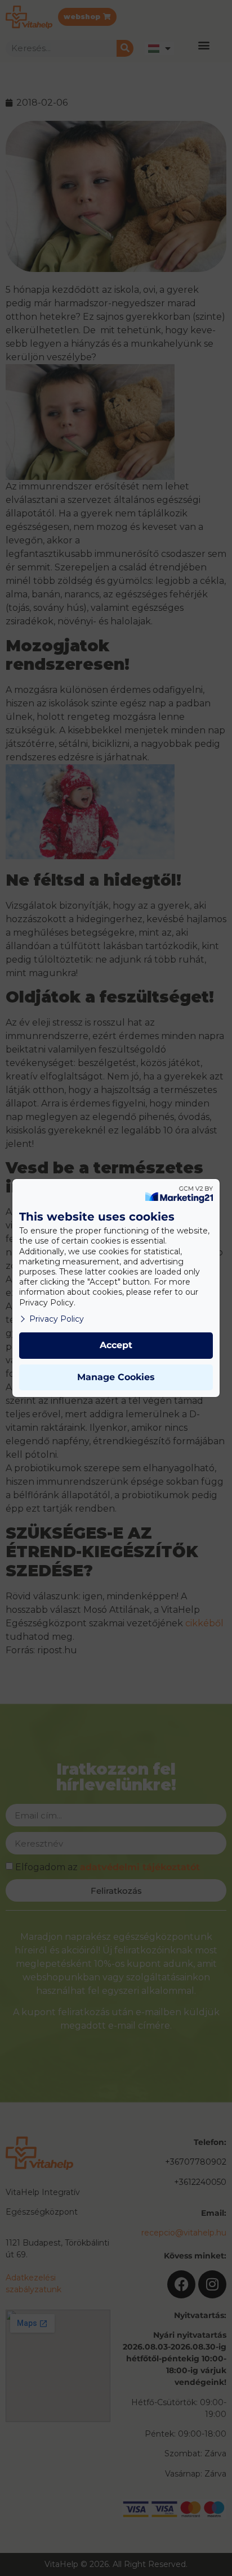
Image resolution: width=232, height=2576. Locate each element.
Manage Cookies (116, 1377)
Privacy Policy (57, 1319)
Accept (116, 1345)
